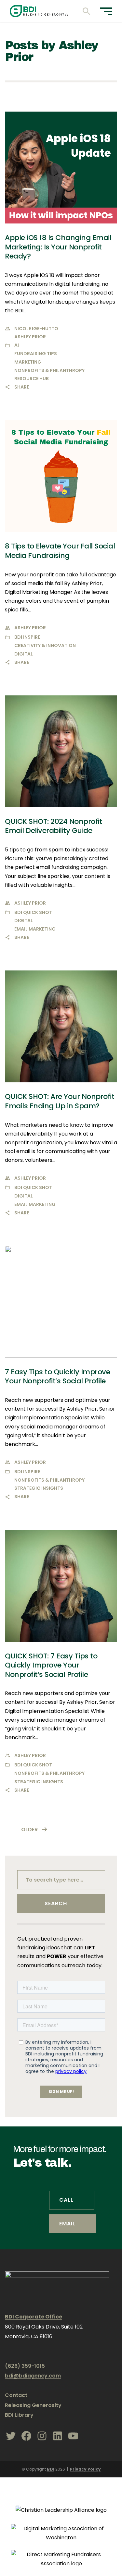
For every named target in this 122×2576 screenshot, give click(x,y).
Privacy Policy (85, 2469)
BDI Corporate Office (34, 2317)
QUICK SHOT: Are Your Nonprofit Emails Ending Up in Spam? (60, 1101)
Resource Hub (32, 379)
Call (66, 2200)
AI (17, 345)
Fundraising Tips (36, 354)
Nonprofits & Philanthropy (49, 370)
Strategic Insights (39, 1488)
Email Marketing (35, 929)
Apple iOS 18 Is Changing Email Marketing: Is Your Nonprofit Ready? (58, 247)
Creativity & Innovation (45, 645)
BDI (51, 2469)
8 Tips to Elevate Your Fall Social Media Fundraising (60, 551)
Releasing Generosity (33, 2405)
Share (22, 387)
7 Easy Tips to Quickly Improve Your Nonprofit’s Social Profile (57, 1377)
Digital (24, 654)
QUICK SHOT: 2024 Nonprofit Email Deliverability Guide (53, 826)
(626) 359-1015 (25, 2366)
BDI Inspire (27, 637)
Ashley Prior (30, 337)
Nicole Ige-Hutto (36, 329)
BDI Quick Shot (33, 912)
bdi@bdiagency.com (33, 2376)
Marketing (28, 362)
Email (67, 2224)
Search (56, 1903)
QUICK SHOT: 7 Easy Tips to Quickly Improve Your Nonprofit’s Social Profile (51, 1665)
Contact (16, 2395)
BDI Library (19, 2415)
